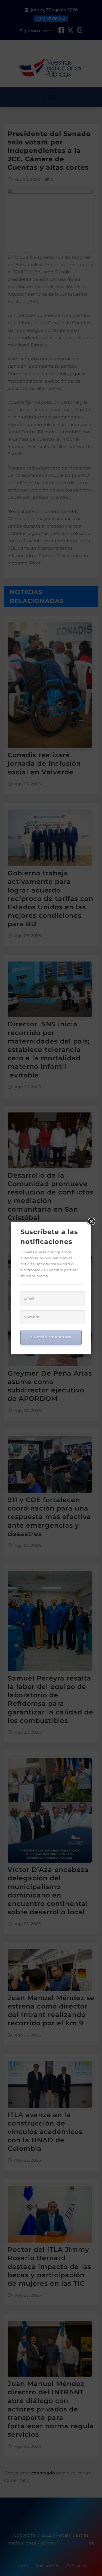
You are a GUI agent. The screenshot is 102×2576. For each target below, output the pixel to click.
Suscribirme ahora (51, 1337)
